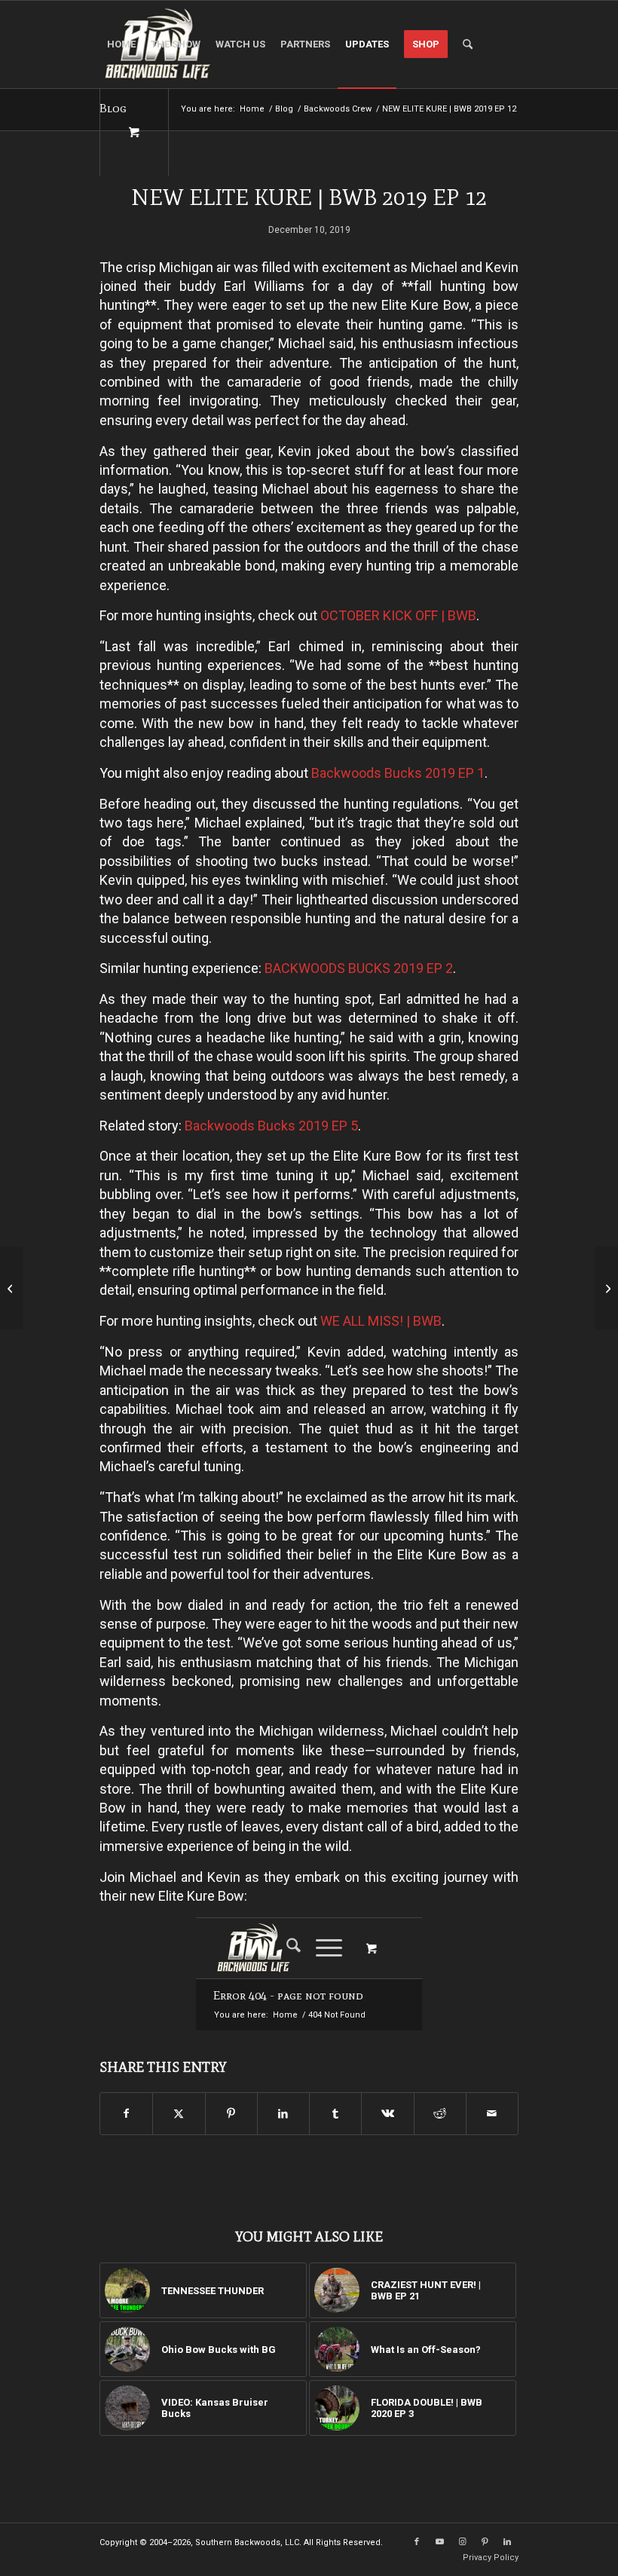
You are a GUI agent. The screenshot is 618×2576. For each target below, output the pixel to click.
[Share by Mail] (492, 2114)
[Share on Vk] (387, 2114)
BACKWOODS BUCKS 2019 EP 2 (359, 968)
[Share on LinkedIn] (283, 2114)
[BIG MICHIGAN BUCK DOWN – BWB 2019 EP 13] (606, 1288)
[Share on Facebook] (126, 2114)
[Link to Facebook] (417, 2542)
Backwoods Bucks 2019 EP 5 (271, 1126)
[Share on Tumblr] (335, 2114)
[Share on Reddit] (440, 2114)
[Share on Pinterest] (231, 2114)
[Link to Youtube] (439, 2542)
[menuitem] (121, 44)
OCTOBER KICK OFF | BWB (398, 615)
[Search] (468, 44)
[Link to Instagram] (462, 2542)
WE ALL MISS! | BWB (381, 1321)
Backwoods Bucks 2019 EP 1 (398, 773)
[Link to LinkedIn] (507, 2542)
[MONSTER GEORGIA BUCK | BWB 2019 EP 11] (12, 1288)
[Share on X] (179, 2114)
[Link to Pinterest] (485, 2542)
